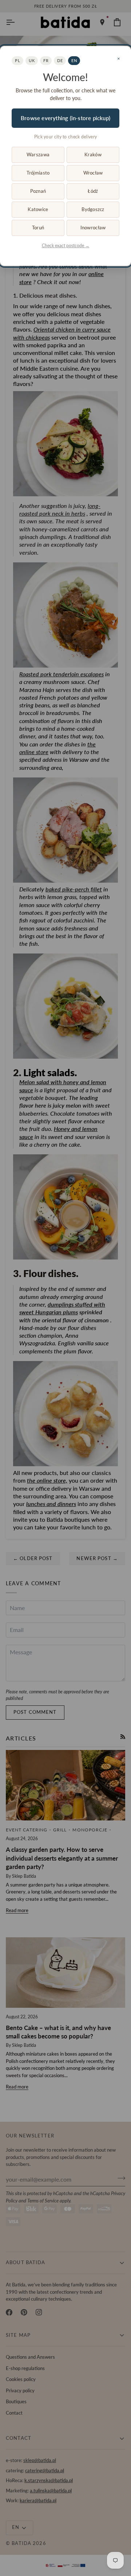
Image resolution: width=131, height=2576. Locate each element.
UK (32, 60)
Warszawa (38, 154)
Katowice (38, 209)
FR (46, 60)
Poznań (38, 191)
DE (60, 60)
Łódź (93, 191)
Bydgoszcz (93, 209)
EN (74, 60)
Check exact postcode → (66, 246)
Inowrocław (93, 228)
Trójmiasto (38, 173)
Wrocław (93, 173)
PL (17, 60)
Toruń (38, 228)
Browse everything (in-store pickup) (65, 118)
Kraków (93, 154)
